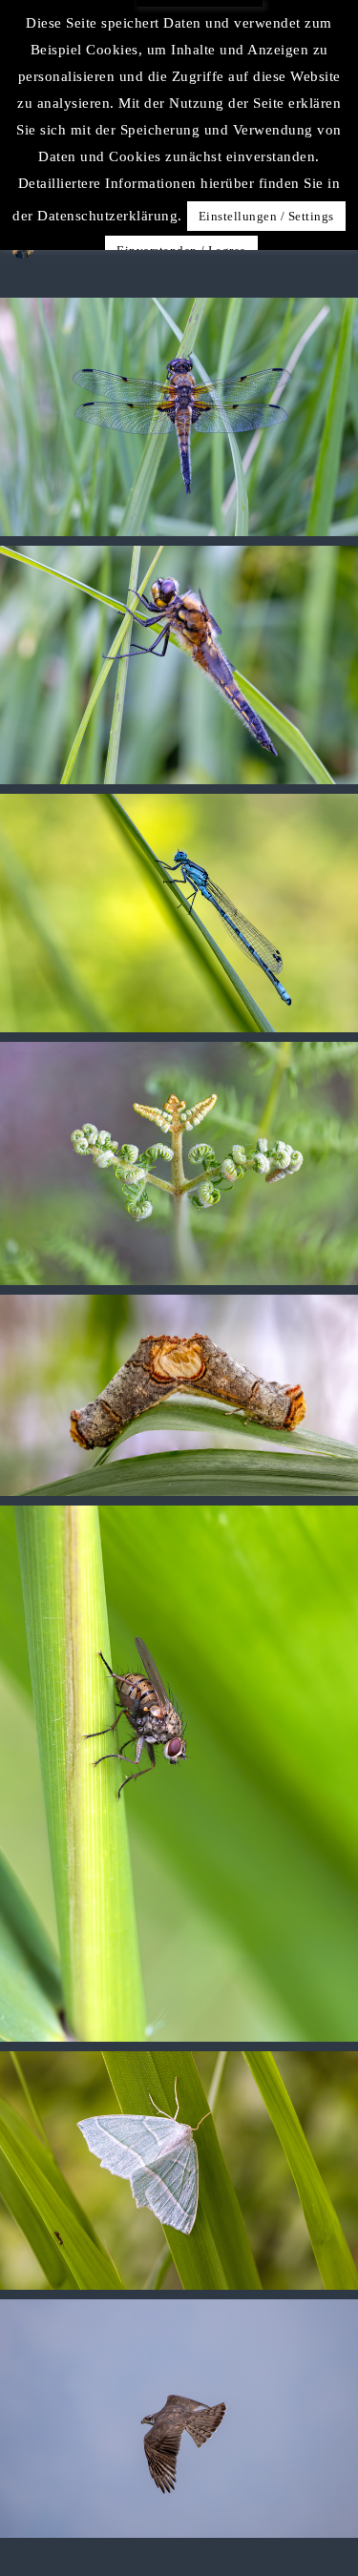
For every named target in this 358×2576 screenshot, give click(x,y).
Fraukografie (177, 83)
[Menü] (329, 83)
